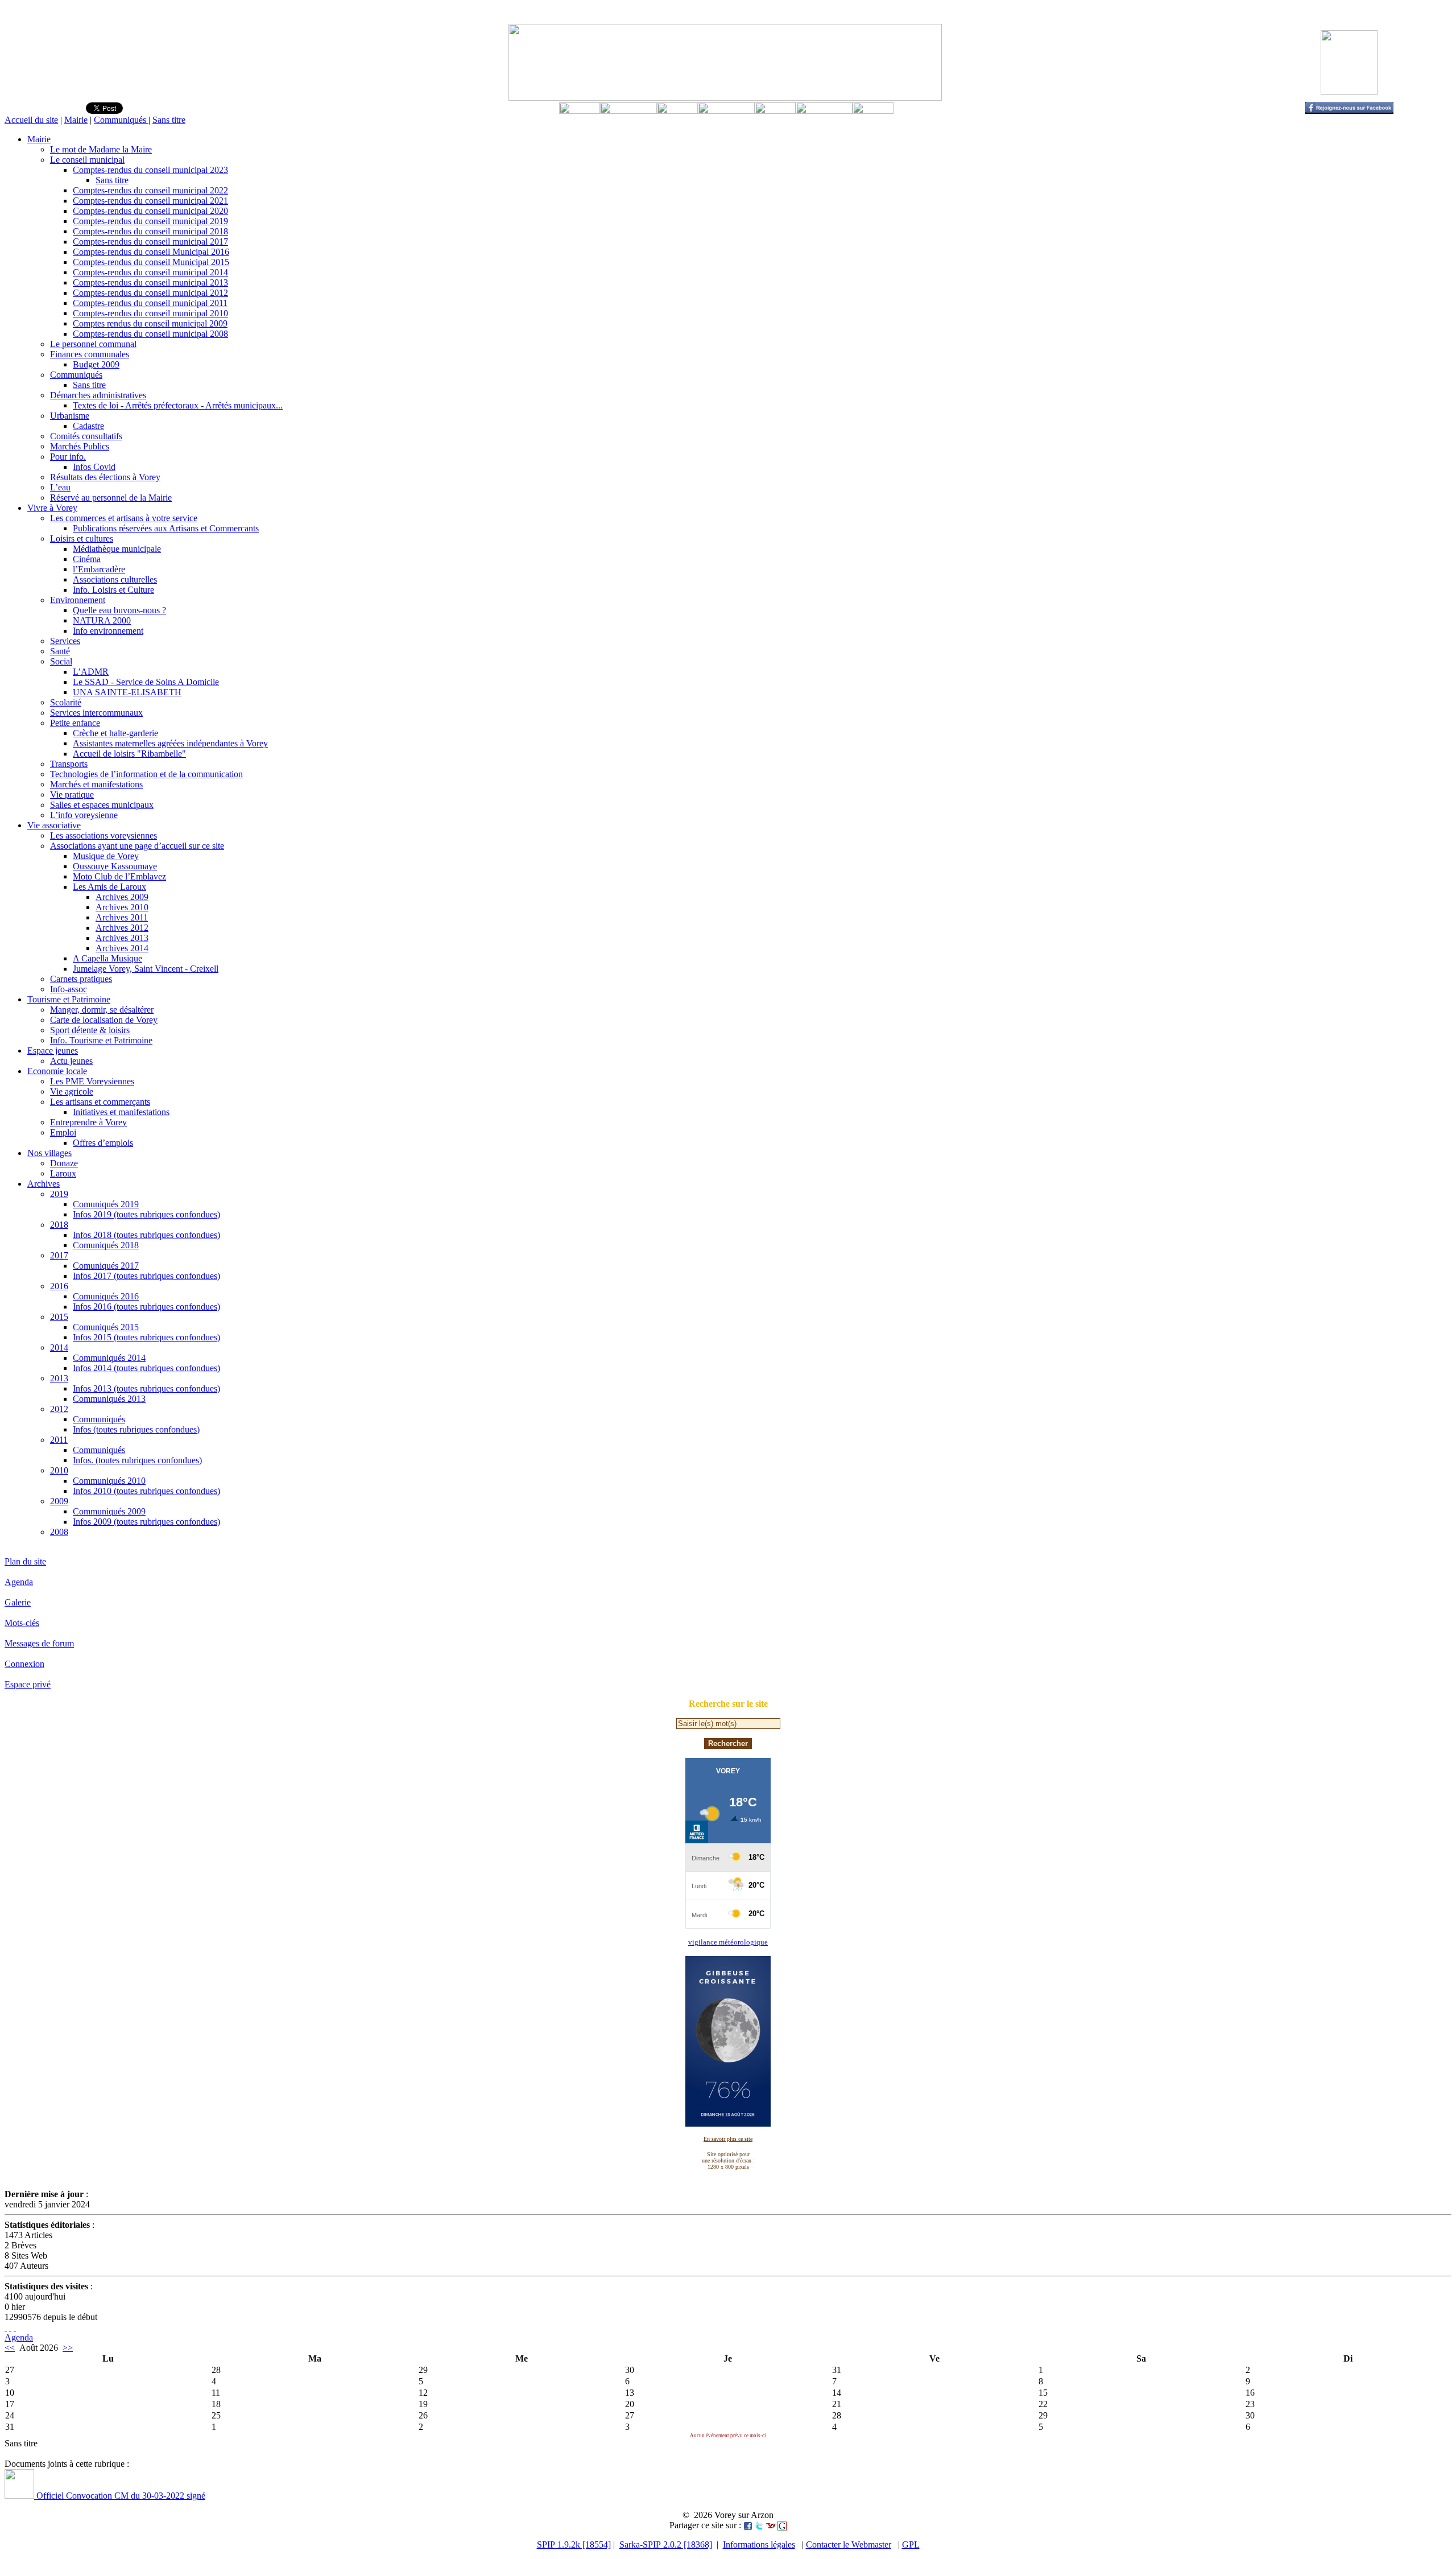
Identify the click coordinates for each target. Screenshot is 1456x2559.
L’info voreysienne (84, 815)
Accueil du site (31, 120)
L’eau (60, 487)
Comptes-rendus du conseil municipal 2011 (150, 303)
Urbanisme (70, 416)
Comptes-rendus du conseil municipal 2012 (150, 293)
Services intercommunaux (96, 713)
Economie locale (57, 1071)
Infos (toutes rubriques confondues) (136, 1429)
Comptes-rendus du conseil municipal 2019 (150, 221)
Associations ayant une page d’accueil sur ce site (137, 846)
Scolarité (66, 702)
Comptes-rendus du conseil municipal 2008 (150, 334)
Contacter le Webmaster (849, 2544)
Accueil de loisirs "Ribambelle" (129, 754)
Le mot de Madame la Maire (101, 149)
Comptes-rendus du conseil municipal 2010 (150, 313)
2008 (59, 1532)
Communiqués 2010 (109, 1481)
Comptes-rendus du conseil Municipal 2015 (151, 262)
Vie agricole (72, 1091)
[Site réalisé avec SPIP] (15, 2327)
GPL (911, 2544)
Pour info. (68, 457)
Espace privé (28, 1684)
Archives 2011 (122, 917)
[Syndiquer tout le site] (6, 2327)
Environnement (78, 600)
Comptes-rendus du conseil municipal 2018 (150, 231)
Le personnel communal (93, 344)
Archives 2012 (122, 928)
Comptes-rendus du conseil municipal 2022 (150, 190)
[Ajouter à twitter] (759, 2525)
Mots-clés (22, 1623)
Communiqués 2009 (109, 1511)
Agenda (19, 1582)
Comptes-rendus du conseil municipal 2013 (150, 282)
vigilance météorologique (728, 1942)
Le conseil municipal (87, 160)
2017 (59, 1255)
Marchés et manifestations (96, 784)
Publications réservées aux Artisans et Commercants (166, 528)
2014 (59, 1347)
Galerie (18, 1602)
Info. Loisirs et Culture (113, 590)
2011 (59, 1440)
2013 (59, 1378)
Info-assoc (69, 989)
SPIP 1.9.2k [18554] (574, 2544)
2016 (59, 1286)
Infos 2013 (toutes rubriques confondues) (146, 1388)
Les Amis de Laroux (109, 887)
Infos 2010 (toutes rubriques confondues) (146, 1491)
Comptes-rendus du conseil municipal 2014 (150, 272)
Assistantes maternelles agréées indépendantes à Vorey (170, 743)
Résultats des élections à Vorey (105, 477)
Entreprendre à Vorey (88, 1122)
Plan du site (25, 1561)
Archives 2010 (122, 907)
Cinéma (87, 559)
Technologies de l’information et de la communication (146, 774)
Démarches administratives (98, 395)
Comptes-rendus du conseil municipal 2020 (150, 211)
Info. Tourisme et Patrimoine (101, 1040)
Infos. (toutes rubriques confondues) (137, 1460)
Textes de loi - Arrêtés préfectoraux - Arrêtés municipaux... (178, 405)
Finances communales (90, 354)
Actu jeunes (71, 1061)
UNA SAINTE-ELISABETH (127, 692)
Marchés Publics (80, 446)
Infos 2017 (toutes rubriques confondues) (146, 1276)
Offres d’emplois (103, 1143)
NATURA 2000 (102, 620)
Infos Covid (94, 467)
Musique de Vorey (106, 856)
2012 (59, 1409)
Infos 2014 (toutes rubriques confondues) (146, 1368)
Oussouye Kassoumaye (115, 866)
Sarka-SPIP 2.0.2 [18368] (666, 2544)
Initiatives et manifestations (121, 1112)
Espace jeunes (53, 1051)
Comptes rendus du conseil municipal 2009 (150, 323)
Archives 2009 (122, 897)
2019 (59, 1194)
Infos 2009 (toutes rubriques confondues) (146, 1522)
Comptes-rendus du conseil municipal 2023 (150, 170)
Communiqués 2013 (109, 1399)
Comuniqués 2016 (106, 1296)
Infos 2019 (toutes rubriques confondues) (146, 1214)
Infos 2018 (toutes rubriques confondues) (146, 1235)
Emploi (63, 1132)
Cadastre (88, 426)
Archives (44, 1184)
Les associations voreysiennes (104, 835)
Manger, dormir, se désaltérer (102, 1010)
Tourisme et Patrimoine (69, 999)
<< (10, 2348)
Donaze (64, 1163)
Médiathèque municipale (117, 549)
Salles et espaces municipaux (102, 805)
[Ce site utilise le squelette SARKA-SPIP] (10, 2327)
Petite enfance (75, 723)
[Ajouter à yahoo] (771, 2525)
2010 (59, 1470)
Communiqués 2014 (109, 1358)
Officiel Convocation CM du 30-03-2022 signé (120, 2496)
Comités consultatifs (86, 436)
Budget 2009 (96, 364)
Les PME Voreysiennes (92, 1081)
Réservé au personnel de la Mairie (111, 498)
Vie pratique (72, 794)
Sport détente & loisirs (90, 1030)
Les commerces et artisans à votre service (124, 518)
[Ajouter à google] (782, 2525)
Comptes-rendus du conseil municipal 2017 (150, 242)
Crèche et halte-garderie (115, 733)
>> (68, 2348)
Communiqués (121, 120)
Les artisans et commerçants (100, 1102)
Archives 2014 (122, 948)
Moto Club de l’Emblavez (119, 876)
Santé (60, 651)
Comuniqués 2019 (106, 1204)
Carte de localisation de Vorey (104, 1020)
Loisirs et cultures (82, 538)
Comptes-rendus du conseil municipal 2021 (150, 201)
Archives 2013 (122, 938)
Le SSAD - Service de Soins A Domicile (146, 682)
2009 (59, 1501)
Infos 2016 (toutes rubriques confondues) (146, 1307)
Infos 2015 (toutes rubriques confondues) (146, 1337)
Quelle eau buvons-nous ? (119, 610)
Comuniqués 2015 (106, 1327)
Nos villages (49, 1153)
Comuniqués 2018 (106, 1245)
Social (61, 661)
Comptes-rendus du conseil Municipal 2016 (151, 252)
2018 (59, 1225)
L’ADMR (91, 672)
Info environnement (108, 631)
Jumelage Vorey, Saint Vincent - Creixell (146, 969)
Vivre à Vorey (52, 508)
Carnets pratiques (81, 979)
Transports (69, 764)
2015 (59, 1317)
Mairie (76, 120)
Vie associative (54, 825)
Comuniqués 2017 (106, 1266)
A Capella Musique (107, 958)
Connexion (24, 1664)
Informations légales (759, 2544)
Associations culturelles (115, 579)
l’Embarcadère (99, 569)
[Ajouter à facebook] (748, 2525)
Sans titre (169, 120)
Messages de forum (39, 1643)
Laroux (63, 1173)
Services (65, 641)
